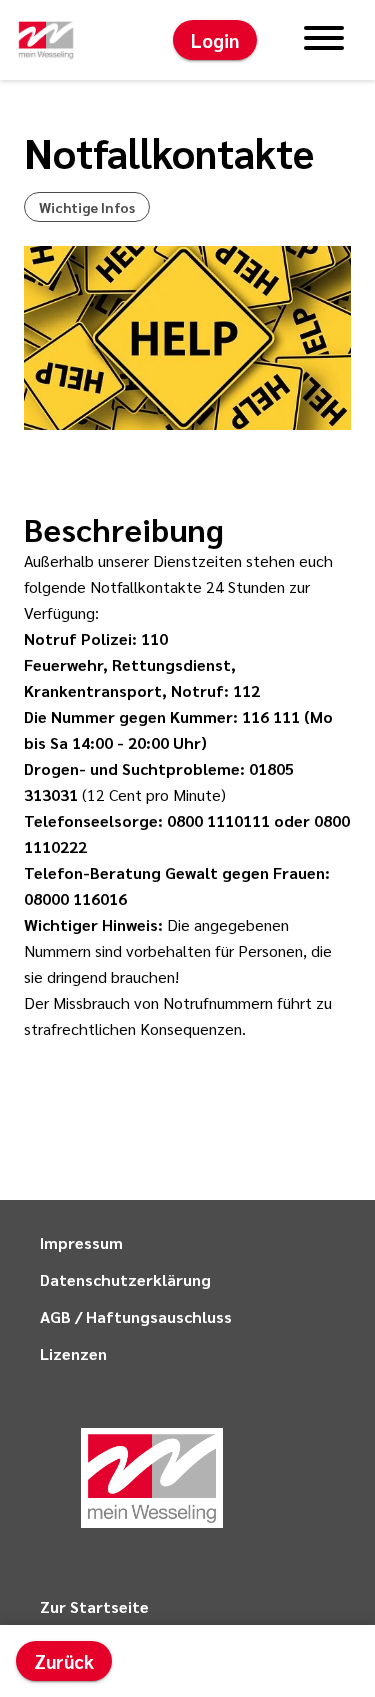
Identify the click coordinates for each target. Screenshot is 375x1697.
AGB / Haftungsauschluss (136, 1316)
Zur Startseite (94, 1606)
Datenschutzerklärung (125, 1279)
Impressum (81, 1242)
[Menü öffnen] (324, 40)
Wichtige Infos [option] (87, 207)
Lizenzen (73, 1353)
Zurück (64, 1661)
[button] (46, 40)
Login (215, 40)
